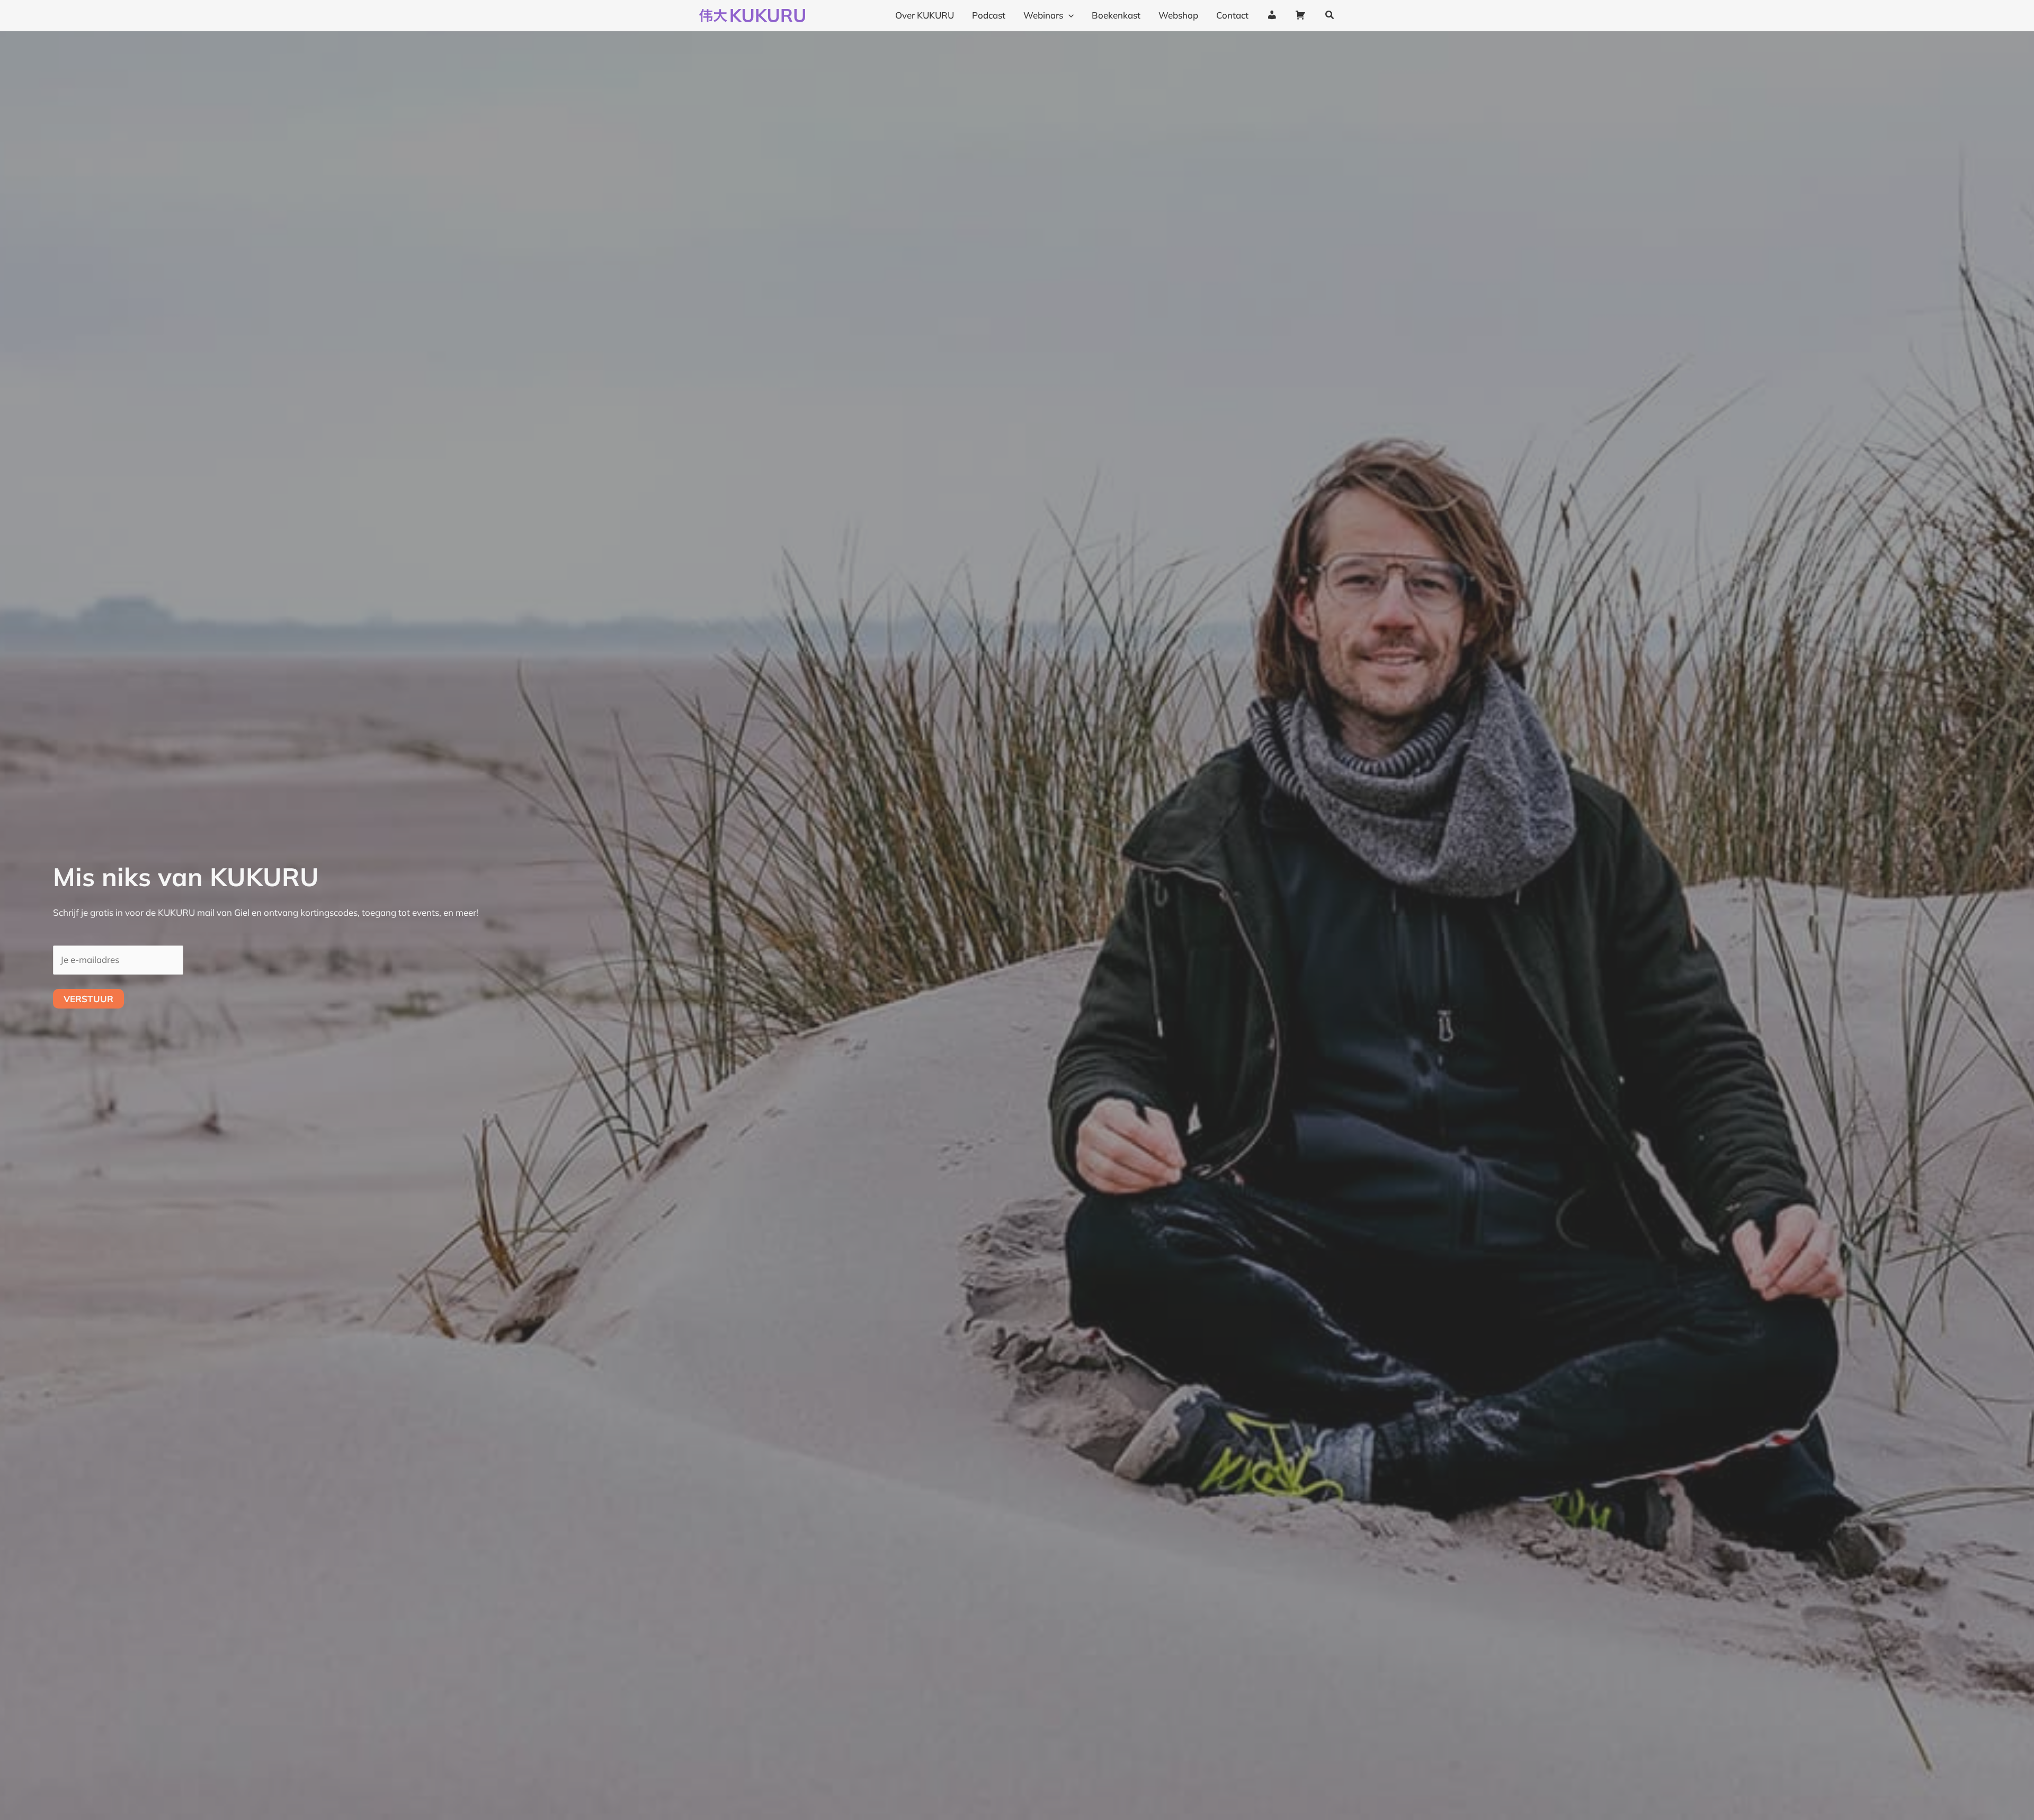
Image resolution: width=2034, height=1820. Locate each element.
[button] (1068, 15)
